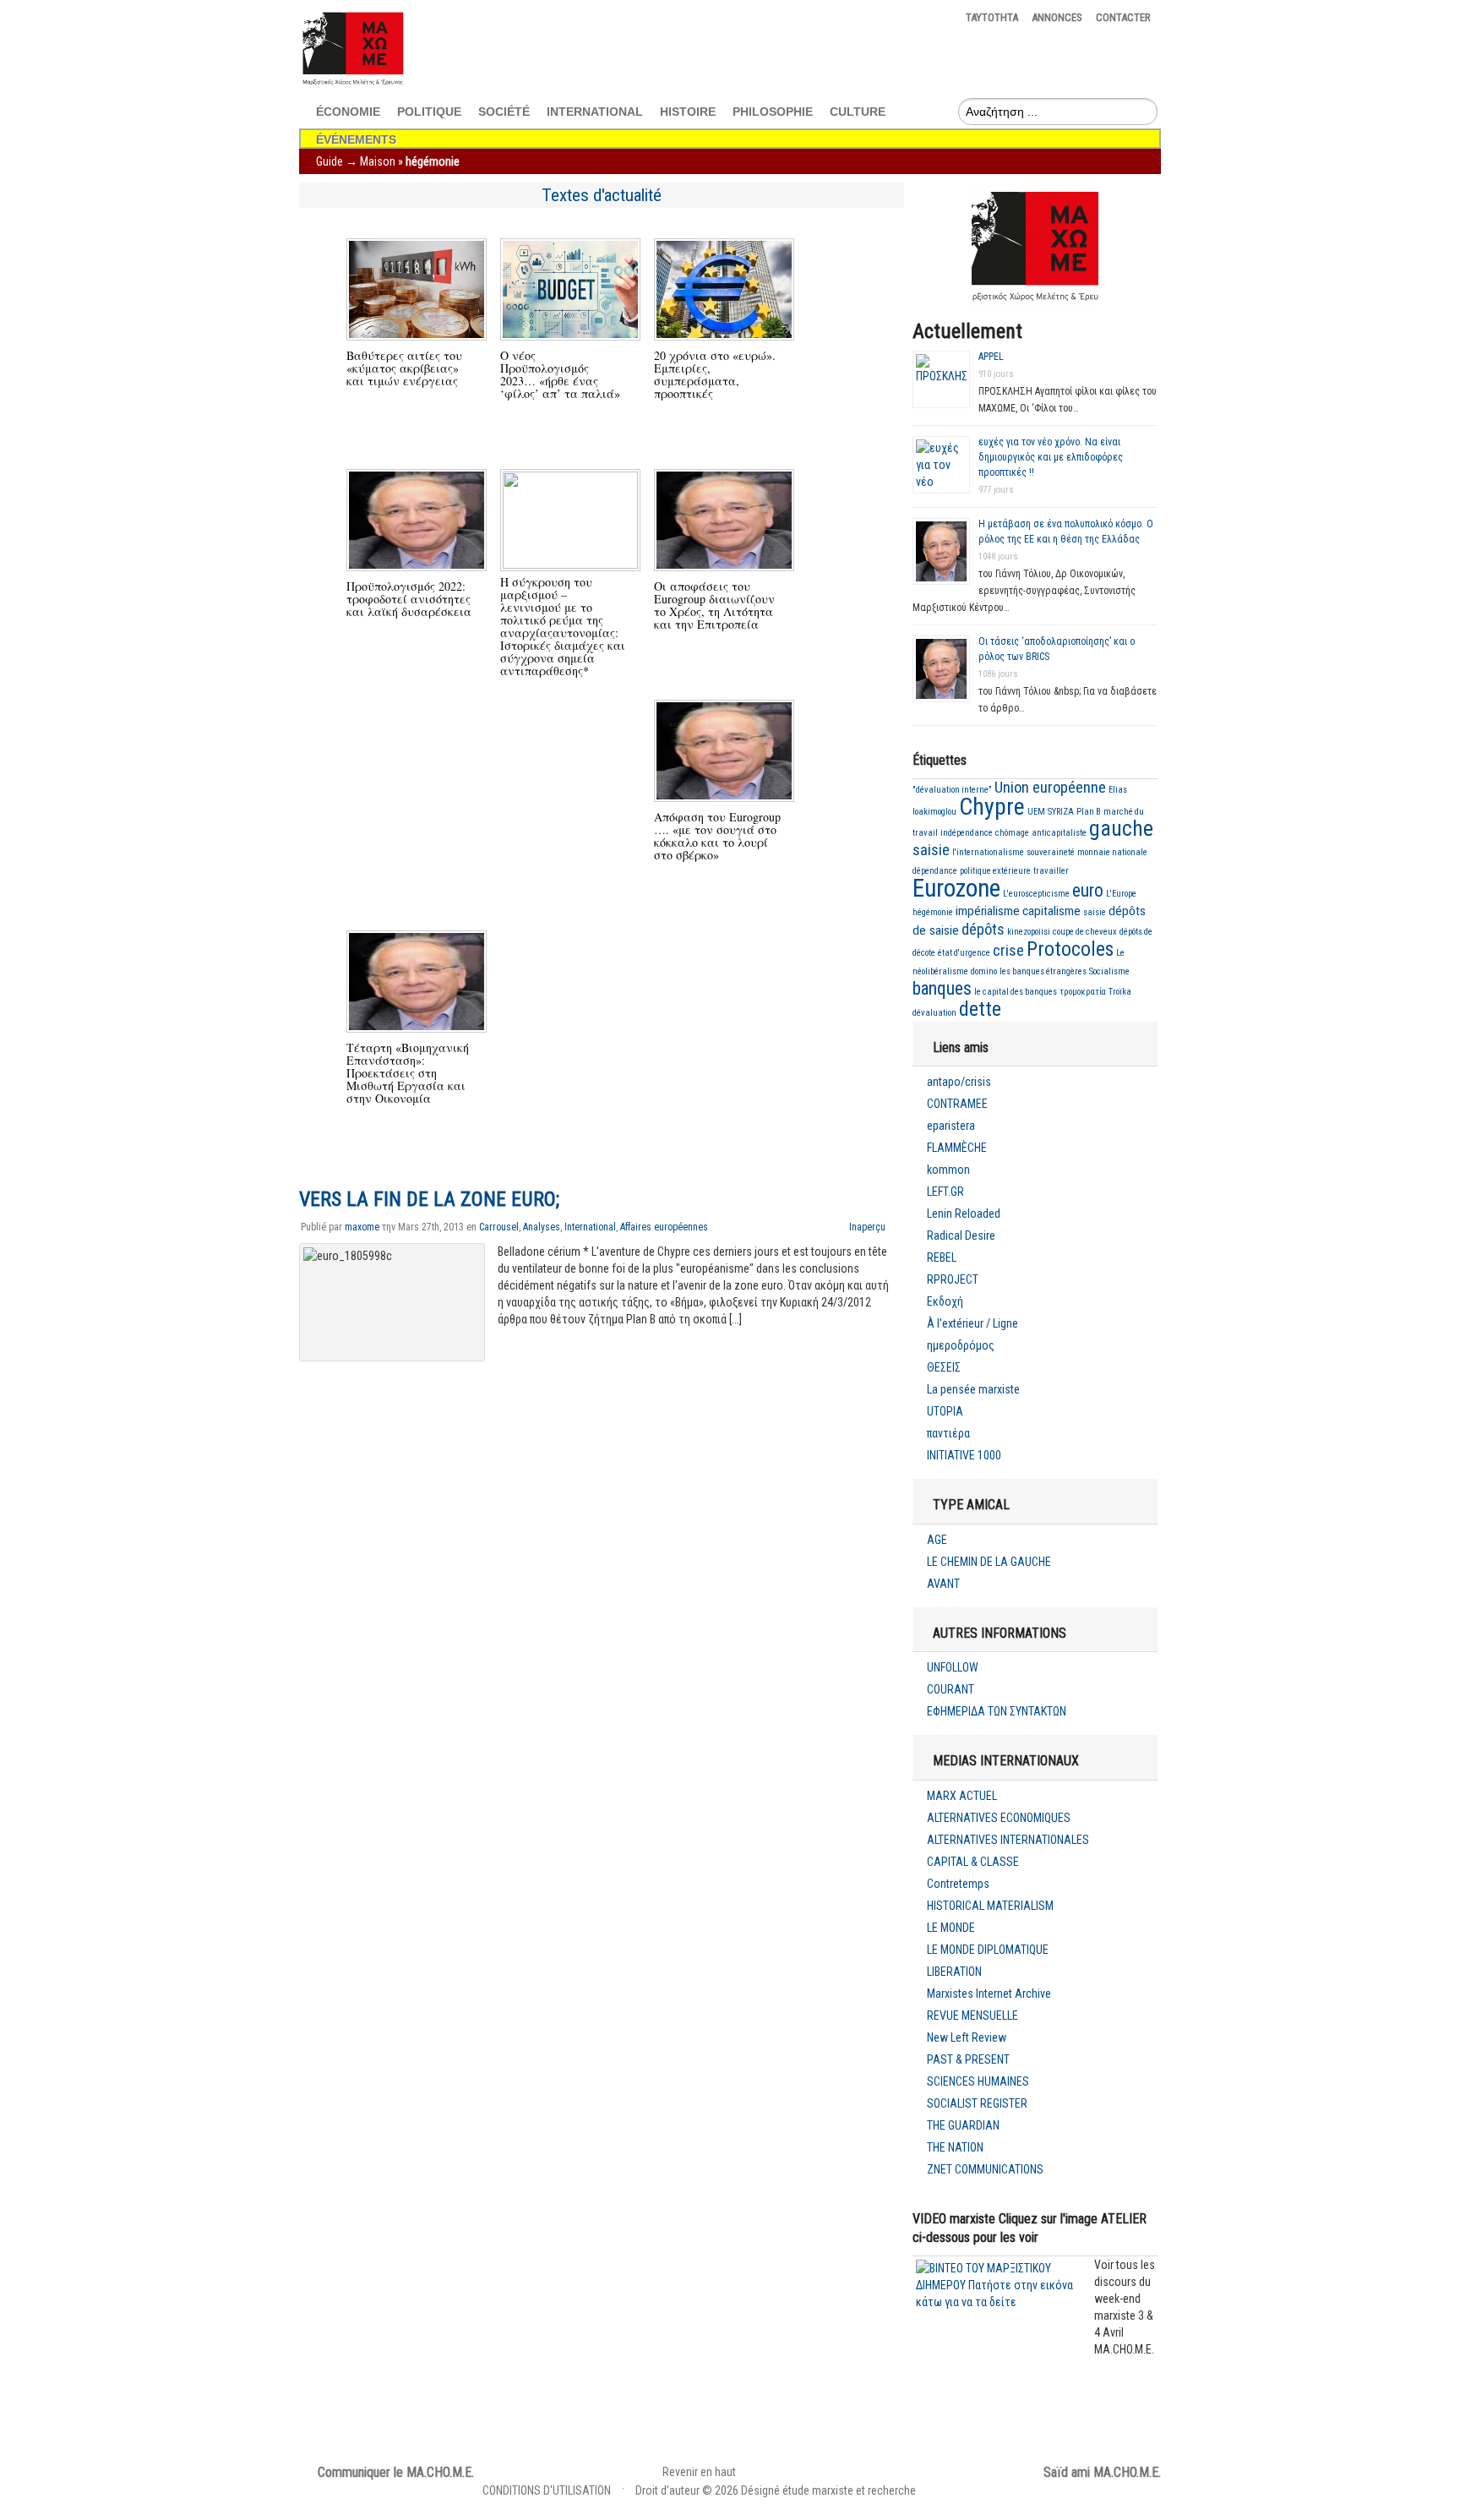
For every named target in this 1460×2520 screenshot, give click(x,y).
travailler (1051, 871)
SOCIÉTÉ (504, 112)
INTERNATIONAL (595, 112)
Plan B (1089, 812)
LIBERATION (954, 1972)
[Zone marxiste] (352, 86)
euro (1088, 890)
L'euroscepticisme (1036, 894)
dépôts (983, 930)
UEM (1036, 812)
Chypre (992, 807)
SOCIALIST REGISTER (977, 2103)
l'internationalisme (988, 852)
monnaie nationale (1112, 852)
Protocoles (1070, 949)
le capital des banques (1016, 992)
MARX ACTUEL (962, 1796)
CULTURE (858, 112)
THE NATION (955, 2147)
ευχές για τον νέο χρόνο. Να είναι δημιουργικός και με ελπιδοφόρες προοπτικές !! (1051, 457)
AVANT (943, 1584)
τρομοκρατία (1083, 992)
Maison (378, 161)
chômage (1012, 833)
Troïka (1120, 992)
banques (942, 988)
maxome (362, 1227)
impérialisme (988, 911)
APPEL (991, 357)
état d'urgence (964, 953)
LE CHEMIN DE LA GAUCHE (989, 1562)
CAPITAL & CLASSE (973, 1862)
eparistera (951, 1126)
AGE (937, 1540)
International (590, 1227)
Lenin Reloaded (964, 1214)
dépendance (935, 871)
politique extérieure (995, 871)
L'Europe (1121, 894)
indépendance (967, 833)
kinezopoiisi (1029, 932)
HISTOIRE (688, 112)
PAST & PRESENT (968, 2059)
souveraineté (1051, 852)
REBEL (942, 1257)
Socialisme (1109, 971)
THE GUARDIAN (963, 2125)
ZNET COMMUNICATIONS (985, 2169)
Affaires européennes (664, 1227)
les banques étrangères (1043, 971)
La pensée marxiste (973, 1389)
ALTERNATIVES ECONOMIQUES (999, 1818)
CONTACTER (1123, 17)
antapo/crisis (959, 1082)
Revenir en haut (699, 2472)
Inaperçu (867, 1227)
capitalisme (1051, 911)
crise (1008, 951)
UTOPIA (945, 1411)
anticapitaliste (1059, 833)
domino (984, 971)
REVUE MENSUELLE (972, 2015)
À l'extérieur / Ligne (972, 1323)
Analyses (542, 1227)
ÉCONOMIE (348, 112)
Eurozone (956, 888)
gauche (1121, 829)
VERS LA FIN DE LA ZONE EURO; (429, 1199)
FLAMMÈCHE (957, 1148)
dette (980, 1009)
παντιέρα (948, 1433)
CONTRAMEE (957, 1104)
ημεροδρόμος (961, 1345)
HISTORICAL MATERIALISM (990, 1906)
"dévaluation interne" (952, 790)
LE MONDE (951, 1928)
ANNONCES (1057, 17)
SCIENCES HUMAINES (978, 2081)
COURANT (951, 1689)
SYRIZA (1061, 812)
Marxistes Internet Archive (989, 1994)
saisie (931, 850)
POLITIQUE (429, 112)
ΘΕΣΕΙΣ (944, 1367)
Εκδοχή (945, 1301)
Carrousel (499, 1227)
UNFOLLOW (953, 1667)
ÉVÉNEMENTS (356, 139)
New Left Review (967, 2037)
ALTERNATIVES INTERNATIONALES (1008, 1840)
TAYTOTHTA (992, 17)
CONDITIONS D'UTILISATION (547, 2490)
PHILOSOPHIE (773, 112)
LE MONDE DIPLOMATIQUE (988, 1950)
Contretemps (958, 1884)
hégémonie (933, 912)
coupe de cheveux (1085, 932)
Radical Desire (961, 1235)
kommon (948, 1170)
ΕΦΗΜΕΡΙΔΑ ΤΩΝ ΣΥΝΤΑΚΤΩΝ (997, 1711)
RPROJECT (953, 1279)
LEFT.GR (945, 1192)
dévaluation (934, 1013)
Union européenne (1050, 788)
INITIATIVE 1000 (964, 1455)
